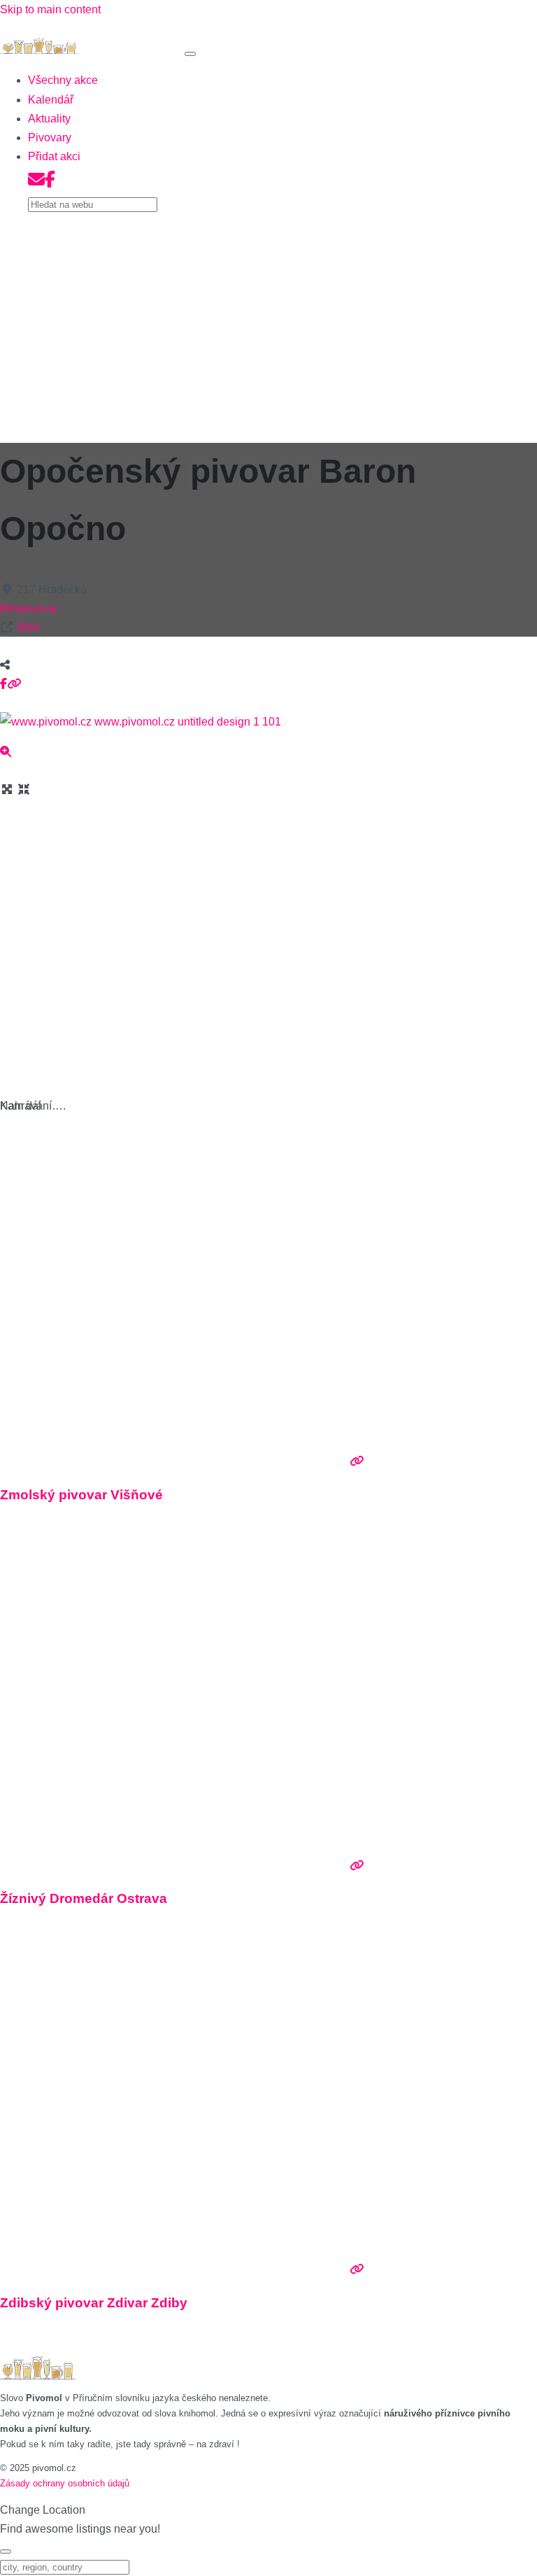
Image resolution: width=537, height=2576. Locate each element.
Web (28, 627)
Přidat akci (54, 156)
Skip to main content (50, 9)
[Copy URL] (14, 684)
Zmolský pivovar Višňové (81, 1495)
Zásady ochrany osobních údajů (65, 2483)
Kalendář (51, 100)
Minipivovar (29, 608)
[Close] (6, 2552)
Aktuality (49, 119)
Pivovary (50, 137)
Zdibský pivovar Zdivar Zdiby (94, 2303)
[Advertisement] (268, 323)
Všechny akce (63, 80)
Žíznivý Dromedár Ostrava (84, 1898)
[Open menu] (190, 54)
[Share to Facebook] (3, 684)
